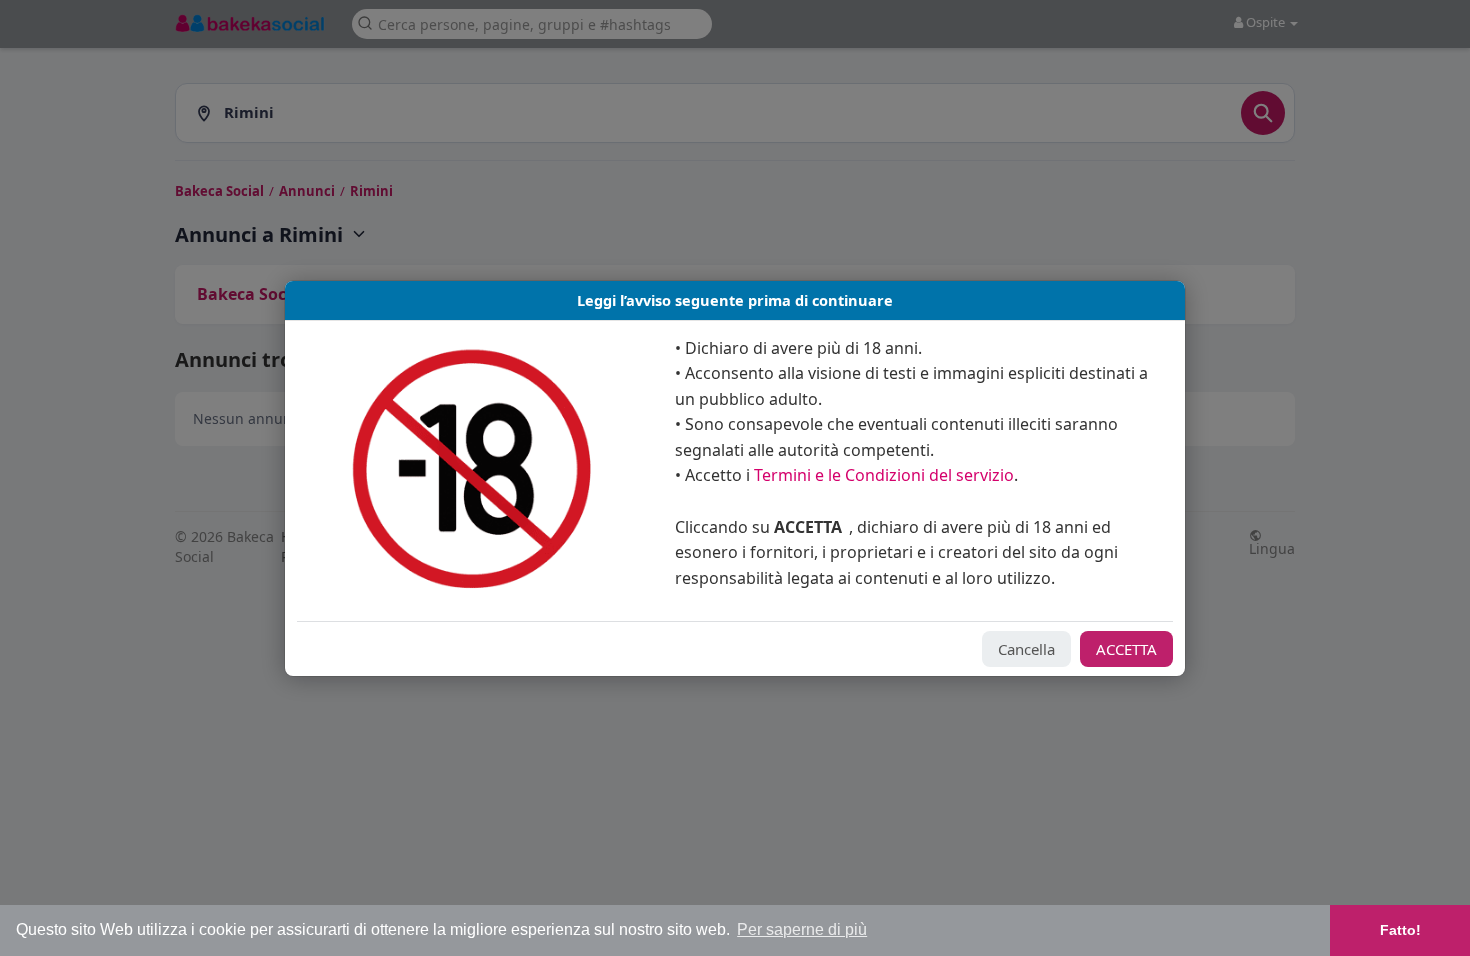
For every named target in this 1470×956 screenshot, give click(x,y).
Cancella (1026, 649)
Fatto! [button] (1400, 930)
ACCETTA (1126, 649)
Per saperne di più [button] (802, 929)
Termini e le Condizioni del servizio (884, 475)
